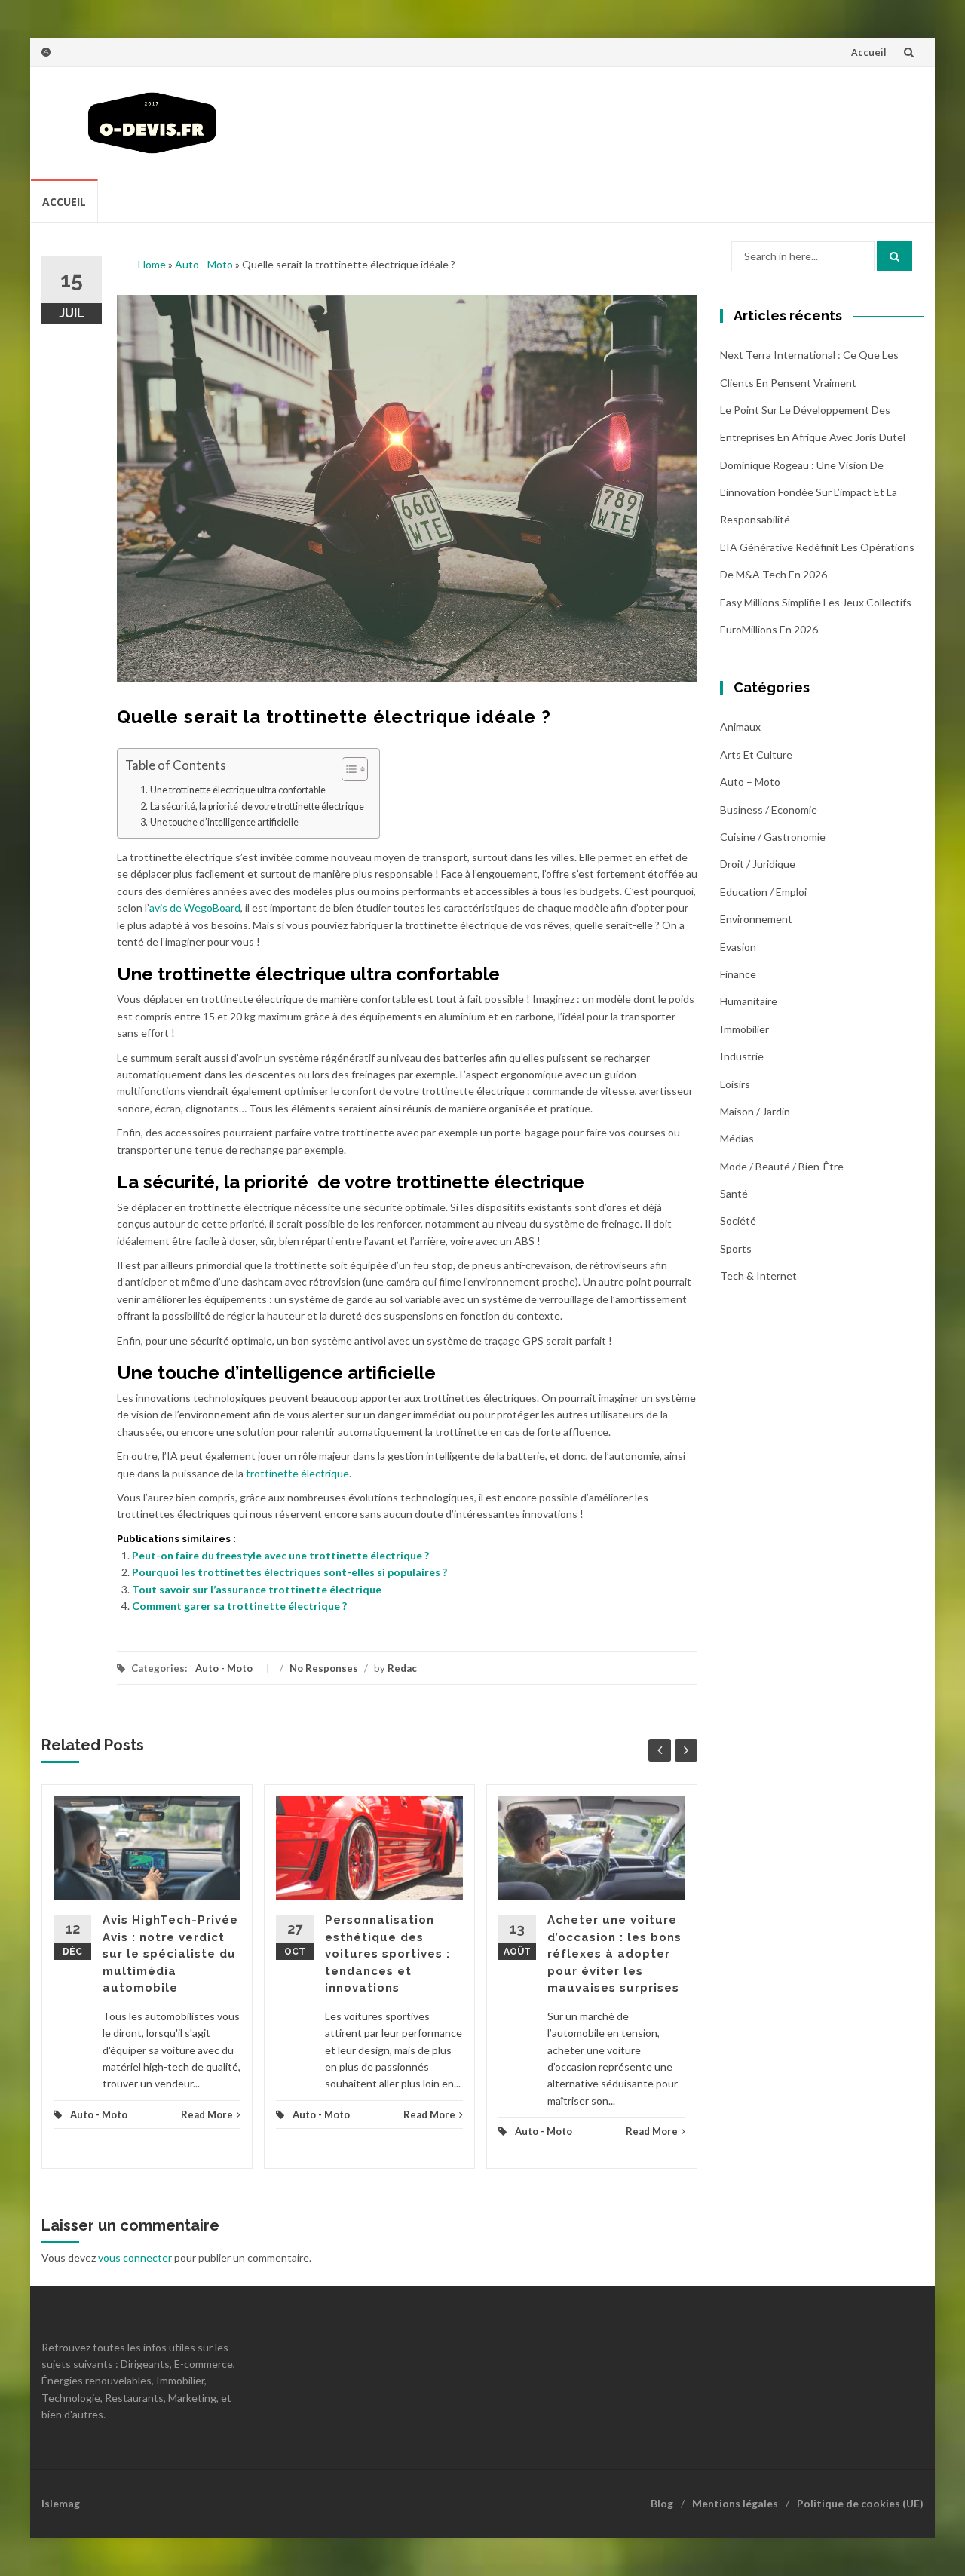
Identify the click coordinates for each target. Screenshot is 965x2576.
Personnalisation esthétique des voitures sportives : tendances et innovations (388, 1954)
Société (738, 1221)
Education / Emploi (763, 892)
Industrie (742, 1056)
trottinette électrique (297, 1473)
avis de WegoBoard (195, 908)
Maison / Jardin (755, 1111)
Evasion (738, 947)
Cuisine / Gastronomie (773, 837)
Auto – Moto (750, 782)
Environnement (756, 919)
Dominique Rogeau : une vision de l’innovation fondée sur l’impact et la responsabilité (809, 492)
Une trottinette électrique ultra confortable (238, 790)
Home (152, 264)
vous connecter (135, 2257)
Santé (734, 1193)
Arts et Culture (756, 754)
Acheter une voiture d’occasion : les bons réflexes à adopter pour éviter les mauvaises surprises (614, 1954)
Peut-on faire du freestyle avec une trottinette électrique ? (280, 1555)
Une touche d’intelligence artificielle (224, 822)
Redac (402, 1668)
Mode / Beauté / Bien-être (782, 1166)
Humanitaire (749, 1001)
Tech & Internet (758, 1276)
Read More (207, 2114)
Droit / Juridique (758, 864)
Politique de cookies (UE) (860, 2503)
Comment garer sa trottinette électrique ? (239, 1606)
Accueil (869, 52)
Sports (736, 1248)
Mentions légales (735, 2503)
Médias (737, 1138)
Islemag (61, 2503)
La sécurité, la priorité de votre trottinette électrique (257, 807)
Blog (662, 2503)
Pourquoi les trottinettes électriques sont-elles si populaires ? (289, 1572)
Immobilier (744, 1029)
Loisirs (735, 1084)
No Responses (324, 1668)
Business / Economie (769, 810)
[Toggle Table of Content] (347, 769)
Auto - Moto (204, 264)
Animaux (740, 727)
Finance (738, 974)
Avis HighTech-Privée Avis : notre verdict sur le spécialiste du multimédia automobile (170, 1954)
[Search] (895, 256)
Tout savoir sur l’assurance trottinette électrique (257, 1589)
